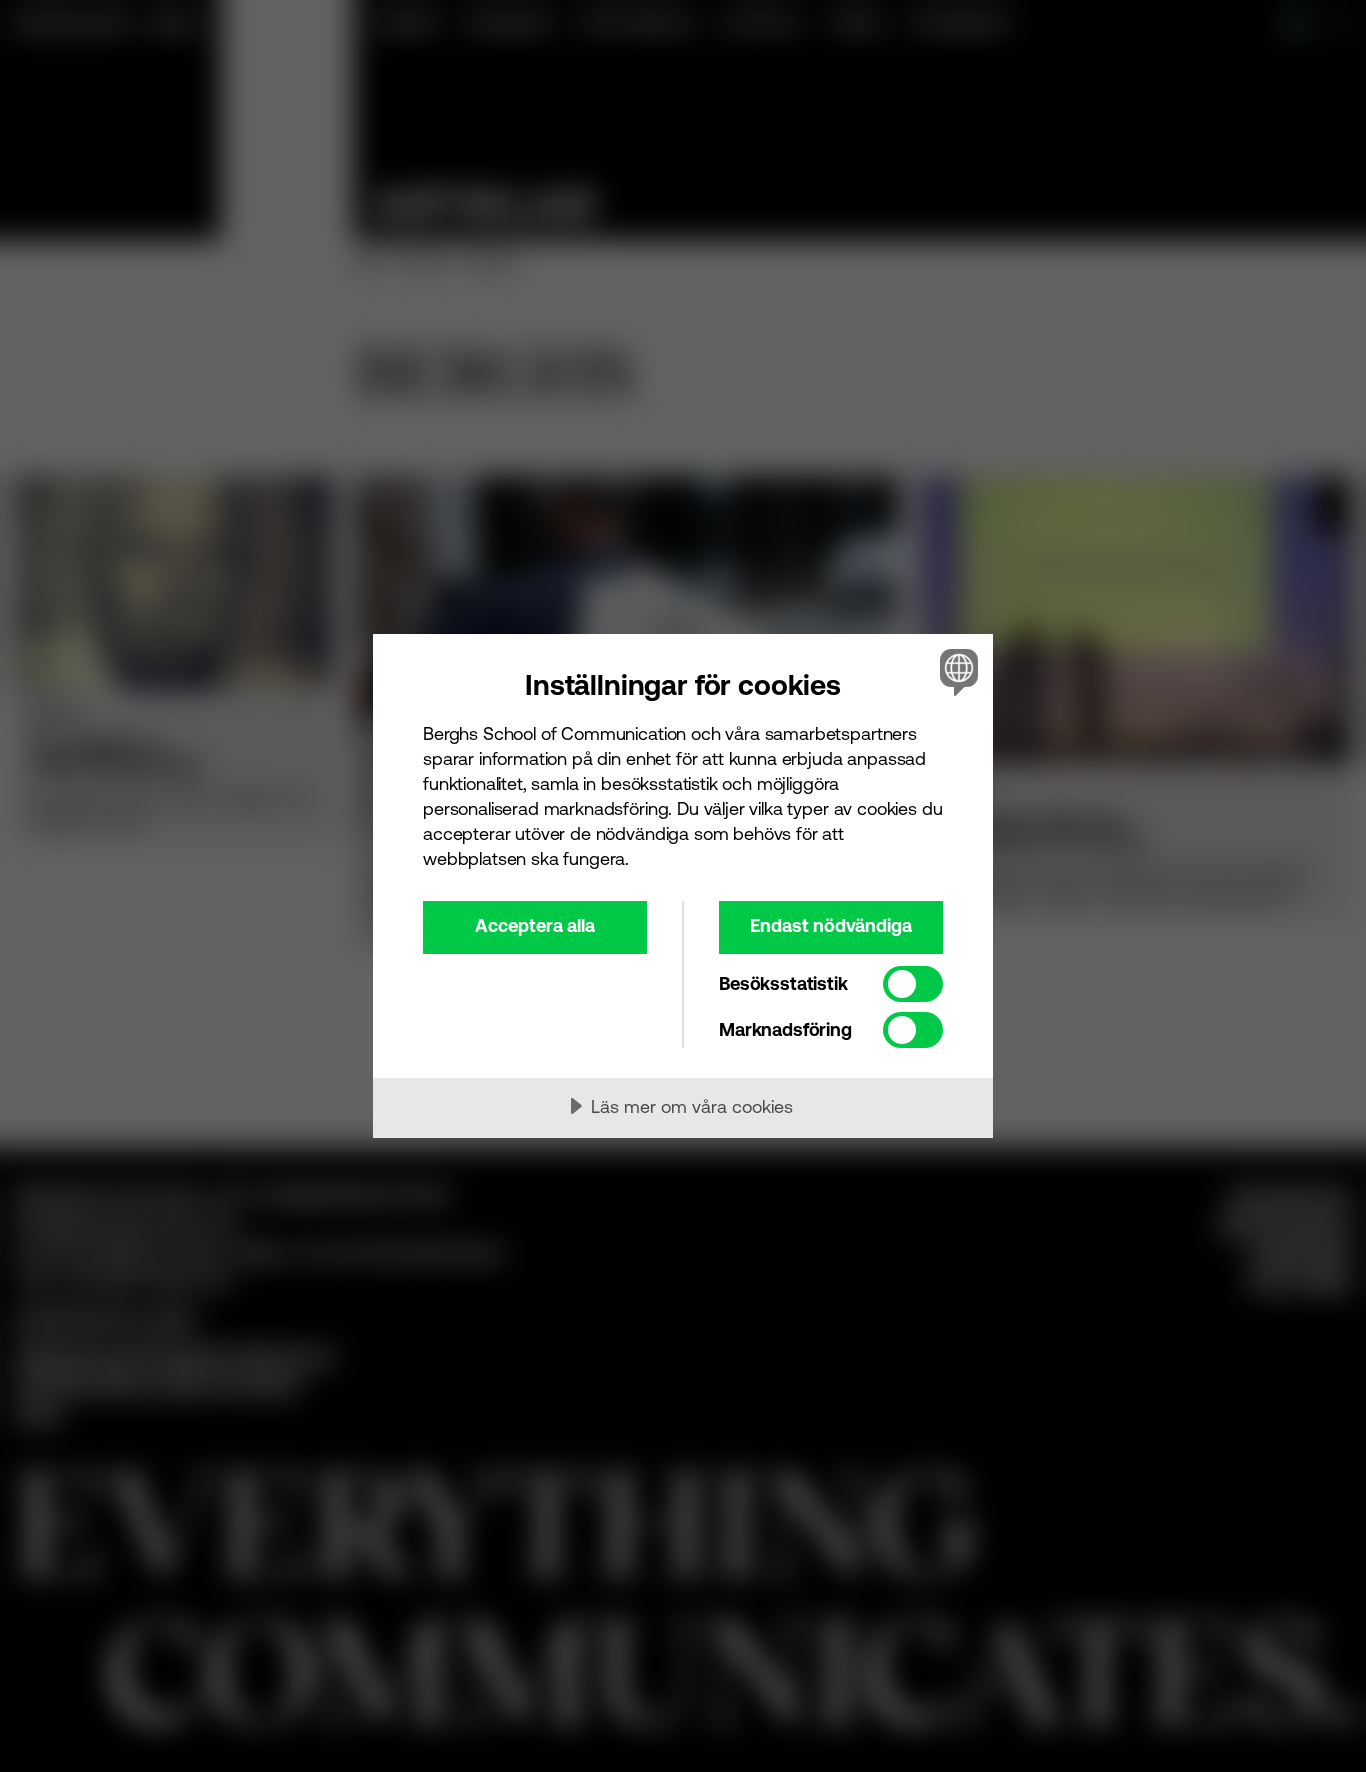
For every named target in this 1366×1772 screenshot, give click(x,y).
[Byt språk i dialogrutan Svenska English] (955, 671)
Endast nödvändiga (831, 925)
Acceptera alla (535, 925)
